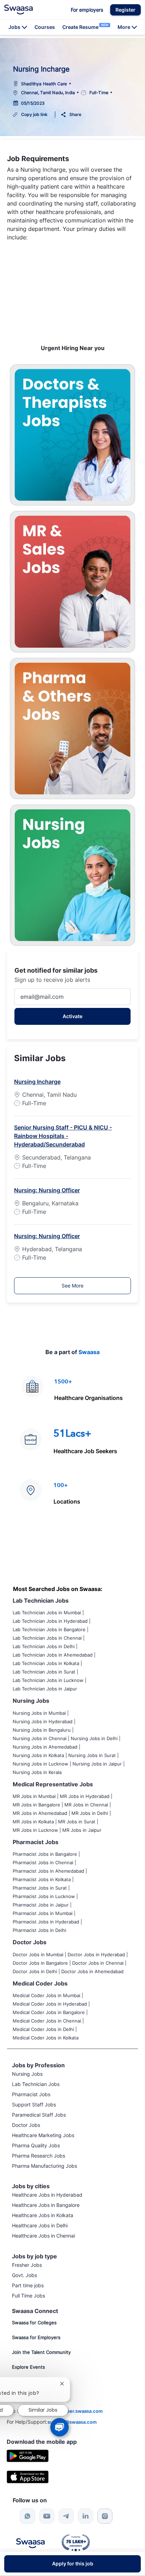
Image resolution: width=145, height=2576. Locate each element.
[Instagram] (105, 2516)
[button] (125, 10)
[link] (18, 10)
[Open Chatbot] (60, 2427)
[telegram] (66, 2516)
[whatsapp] (27, 2516)
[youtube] (47, 2516)
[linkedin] (86, 2516)
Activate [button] (72, 1016)
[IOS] (28, 2476)
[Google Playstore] (28, 2455)
